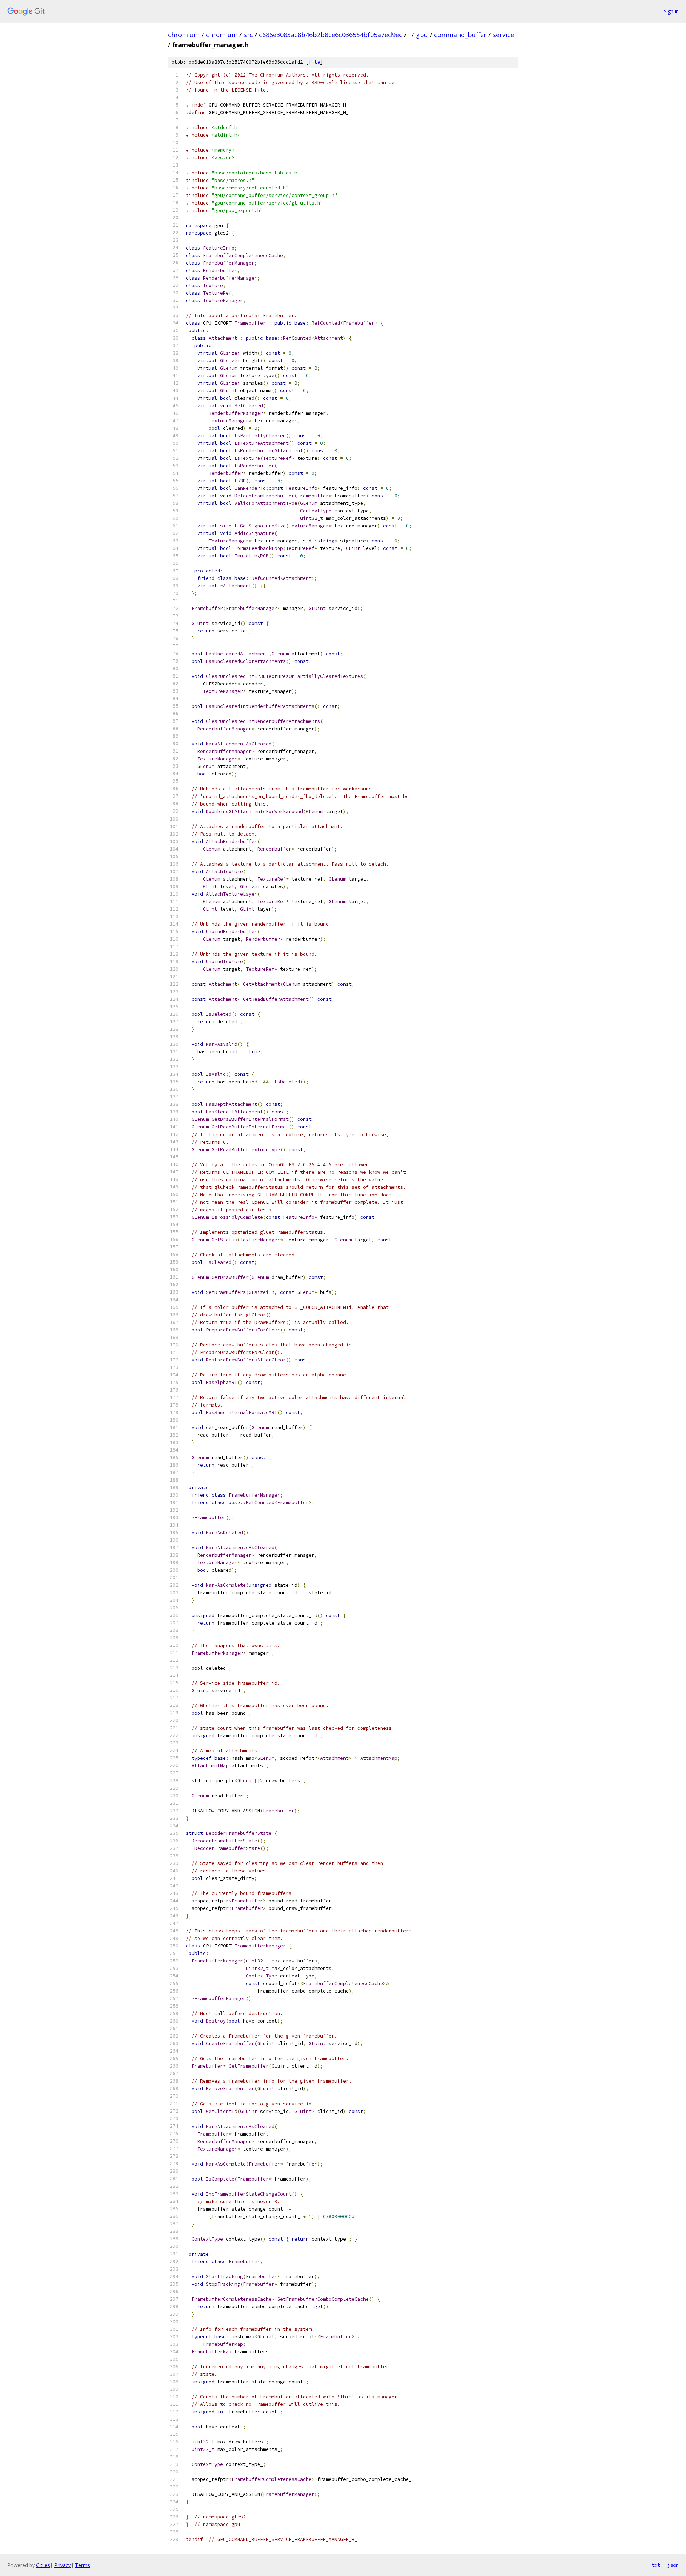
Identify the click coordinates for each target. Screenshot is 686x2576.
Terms (83, 2565)
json (673, 2565)
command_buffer (460, 35)
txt (656, 2565)
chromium (184, 35)
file (314, 62)
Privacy (63, 2565)
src (248, 35)
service (503, 35)
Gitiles (43, 2565)
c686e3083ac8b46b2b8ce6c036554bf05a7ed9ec (331, 35)
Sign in (671, 11)
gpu (422, 35)
